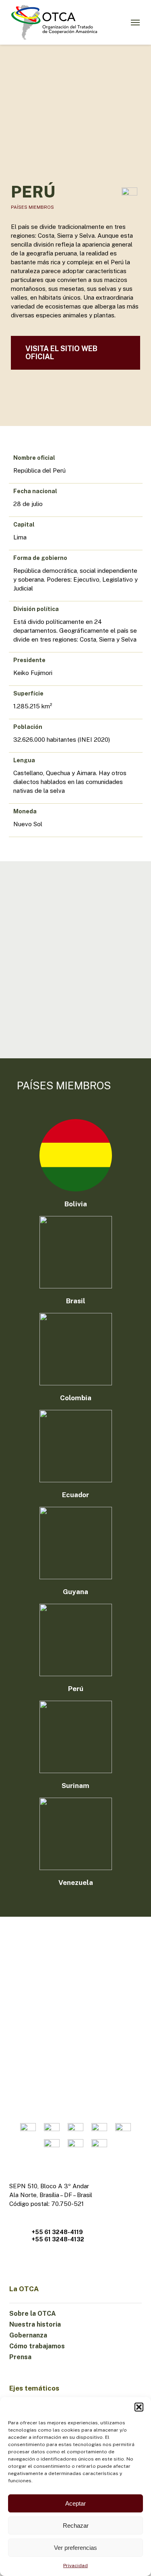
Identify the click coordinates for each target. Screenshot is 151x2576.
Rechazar (76, 2526)
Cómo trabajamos (37, 2346)
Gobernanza (28, 2335)
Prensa (20, 2357)
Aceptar (75, 2503)
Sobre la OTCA (33, 2314)
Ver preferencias (75, 2548)
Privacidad (75, 2566)
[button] (139, 2407)
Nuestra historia (35, 2324)
